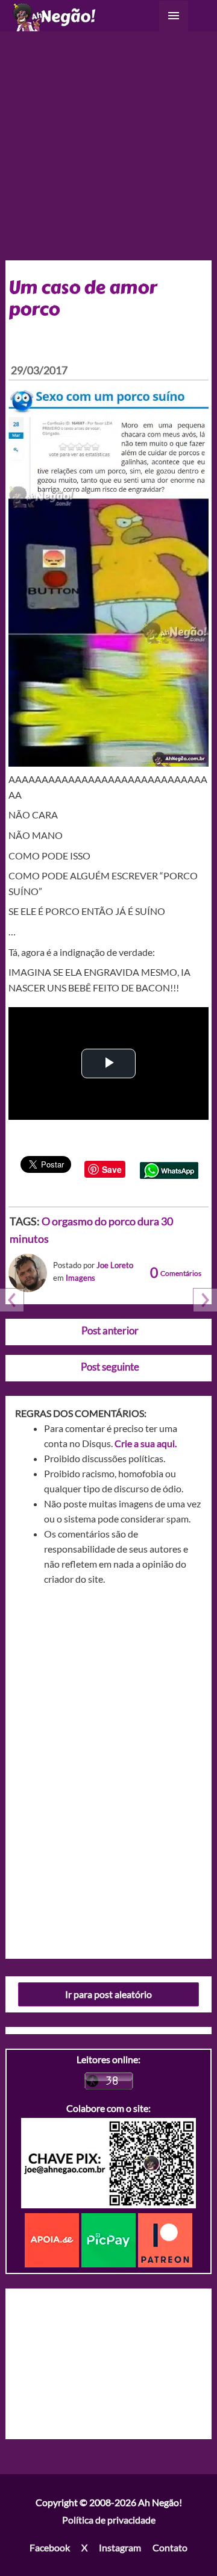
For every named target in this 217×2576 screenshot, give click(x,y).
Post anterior (110, 1330)
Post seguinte (110, 1367)
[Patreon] (165, 2239)
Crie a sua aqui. (146, 1443)
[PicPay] (110, 2239)
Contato (170, 2547)
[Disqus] (109, 1768)
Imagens (80, 1278)
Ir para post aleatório (108, 1994)
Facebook (50, 2547)
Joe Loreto (115, 1265)
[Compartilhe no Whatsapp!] (169, 1169)
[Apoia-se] (53, 2239)
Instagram (120, 2547)
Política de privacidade (109, 2520)
